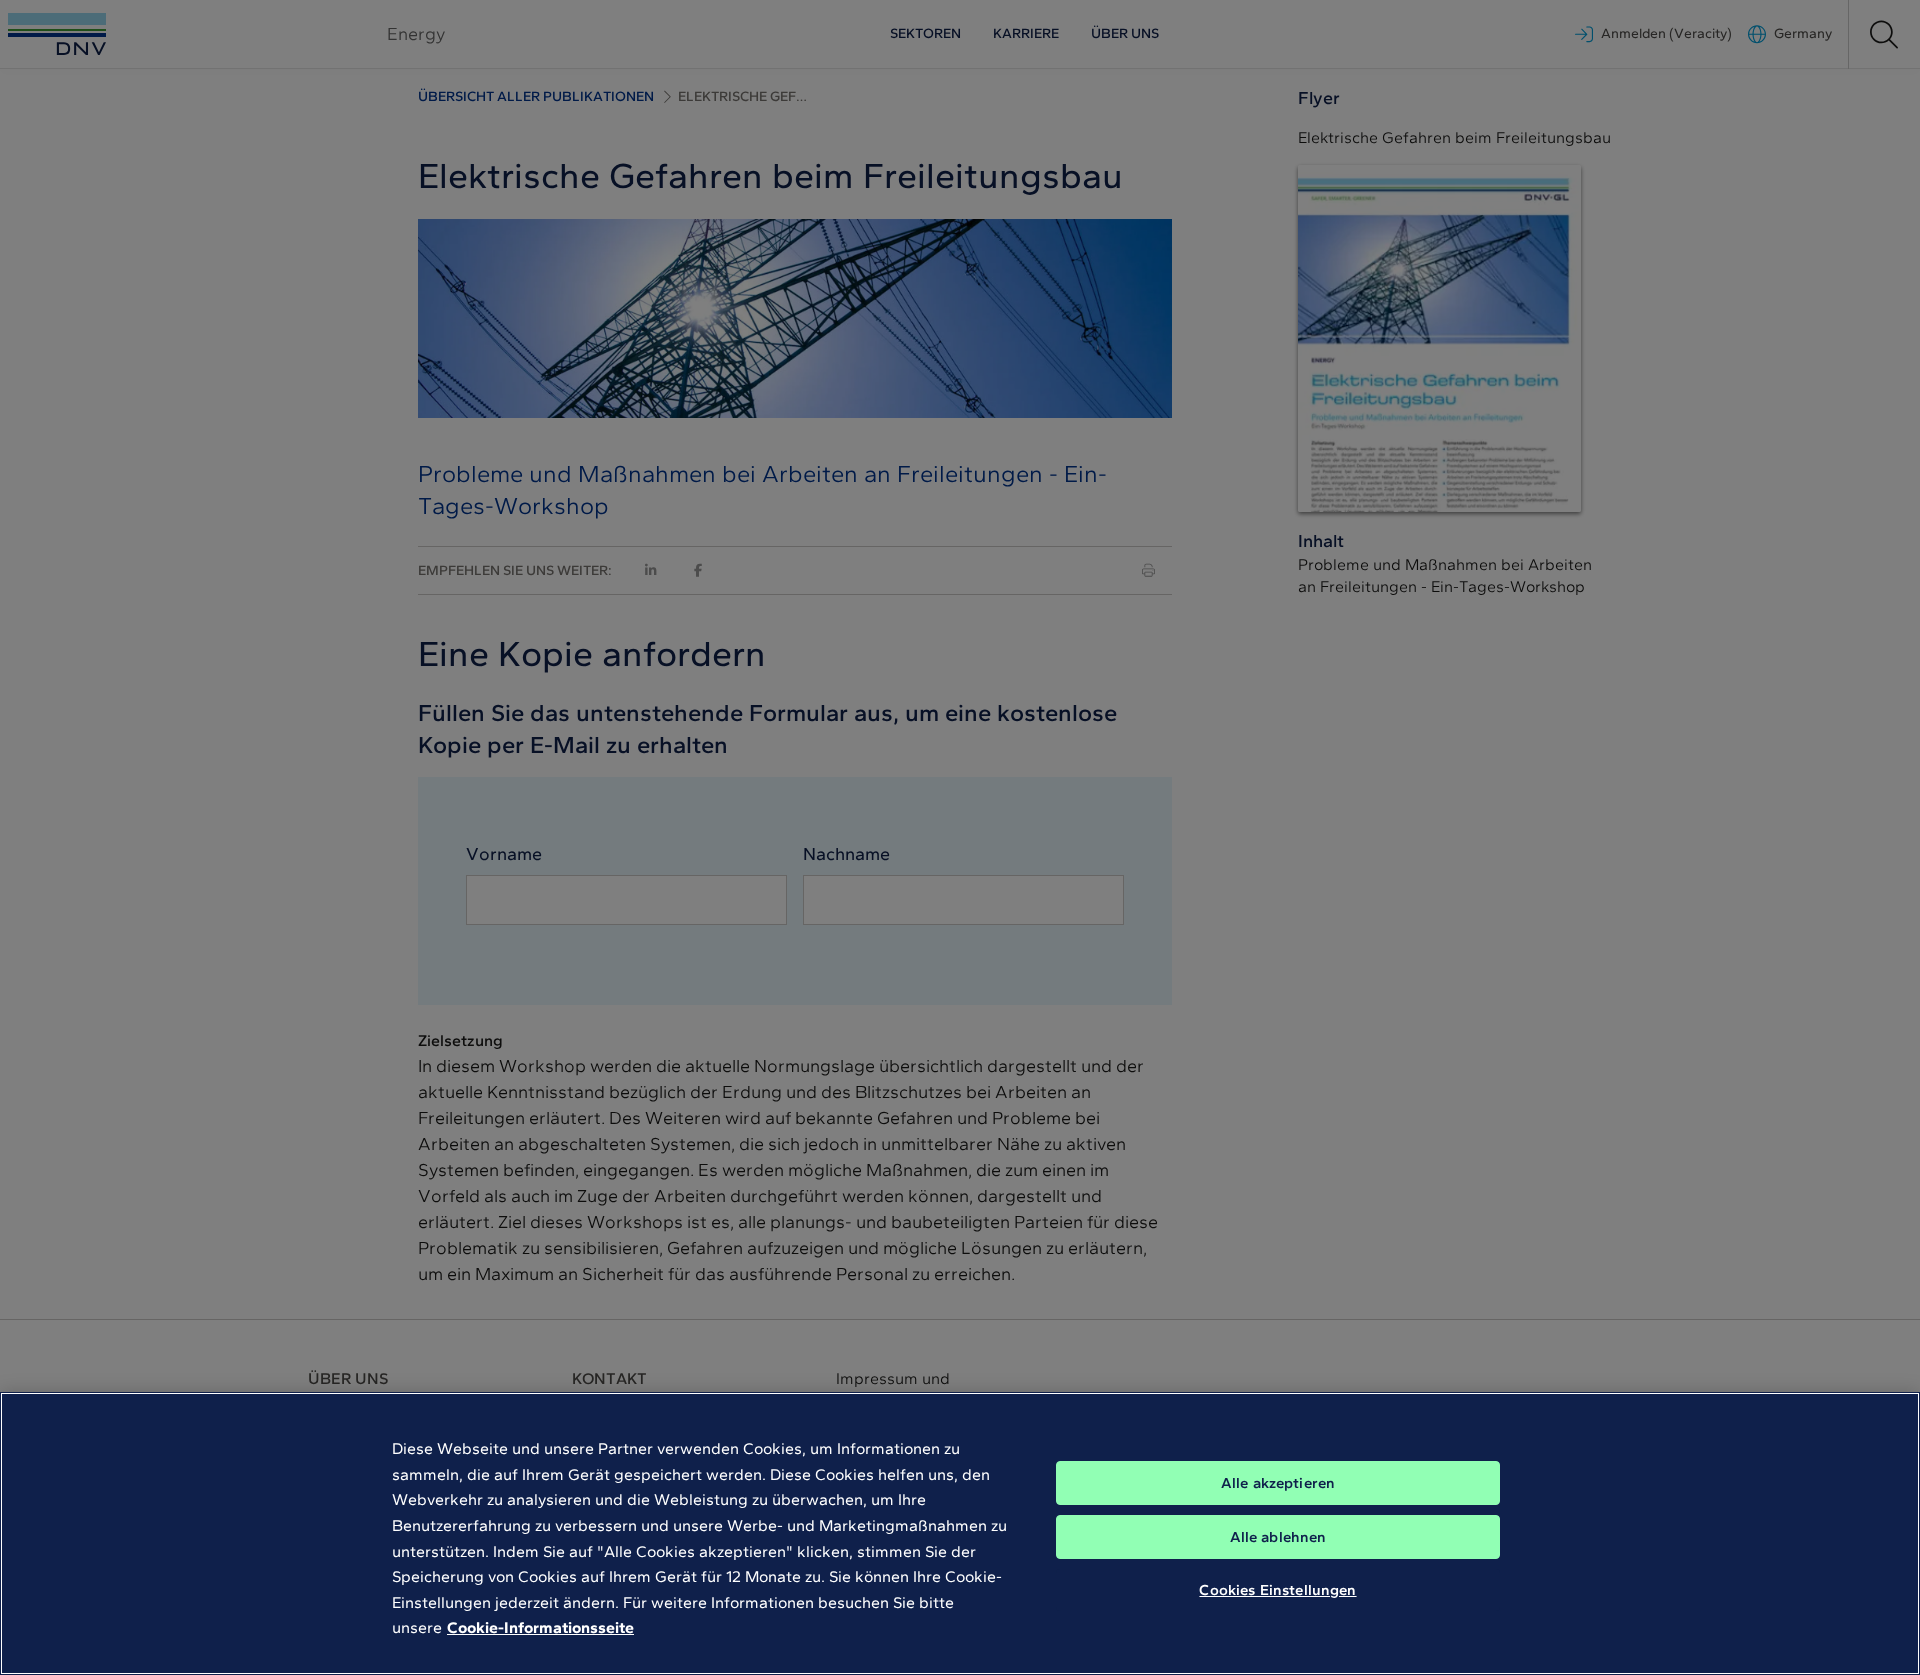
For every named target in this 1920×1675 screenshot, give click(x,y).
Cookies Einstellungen (1277, 1590)
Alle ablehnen (1278, 1537)
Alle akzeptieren (1278, 1483)
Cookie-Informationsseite (540, 1627)
